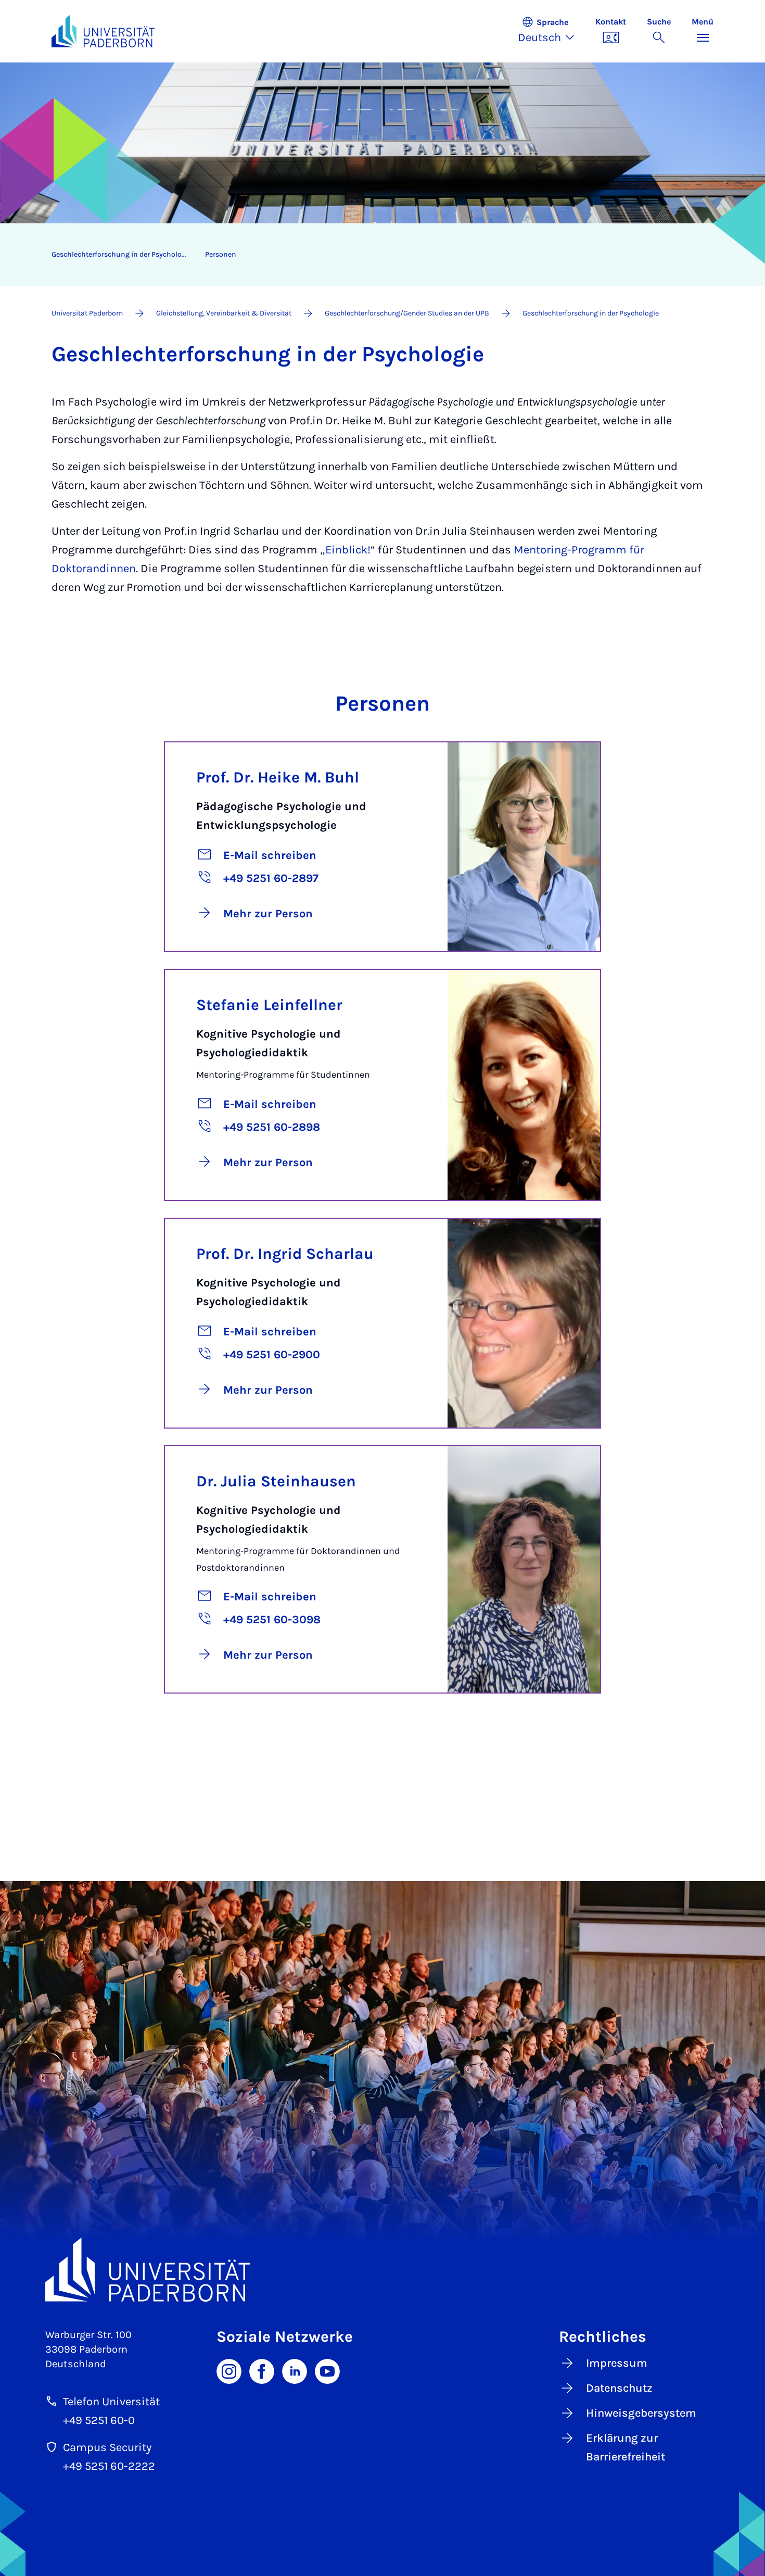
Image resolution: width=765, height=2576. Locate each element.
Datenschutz (619, 2388)
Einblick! (348, 550)
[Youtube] (327, 2371)
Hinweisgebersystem (641, 2413)
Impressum (617, 2363)
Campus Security (107, 2447)
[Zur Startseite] (103, 31)
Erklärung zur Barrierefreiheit (626, 2447)
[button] (551, 31)
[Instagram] (229, 2371)
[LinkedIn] (295, 2371)
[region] (376, 255)
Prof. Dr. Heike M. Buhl (278, 777)
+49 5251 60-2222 (109, 2466)
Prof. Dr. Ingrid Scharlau (285, 1254)
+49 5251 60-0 (99, 2420)
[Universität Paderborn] (382, 2270)
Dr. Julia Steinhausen (276, 1481)
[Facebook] (262, 2371)
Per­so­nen (221, 254)
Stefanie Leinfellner (269, 1005)
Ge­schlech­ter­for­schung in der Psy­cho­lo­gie (122, 254)
